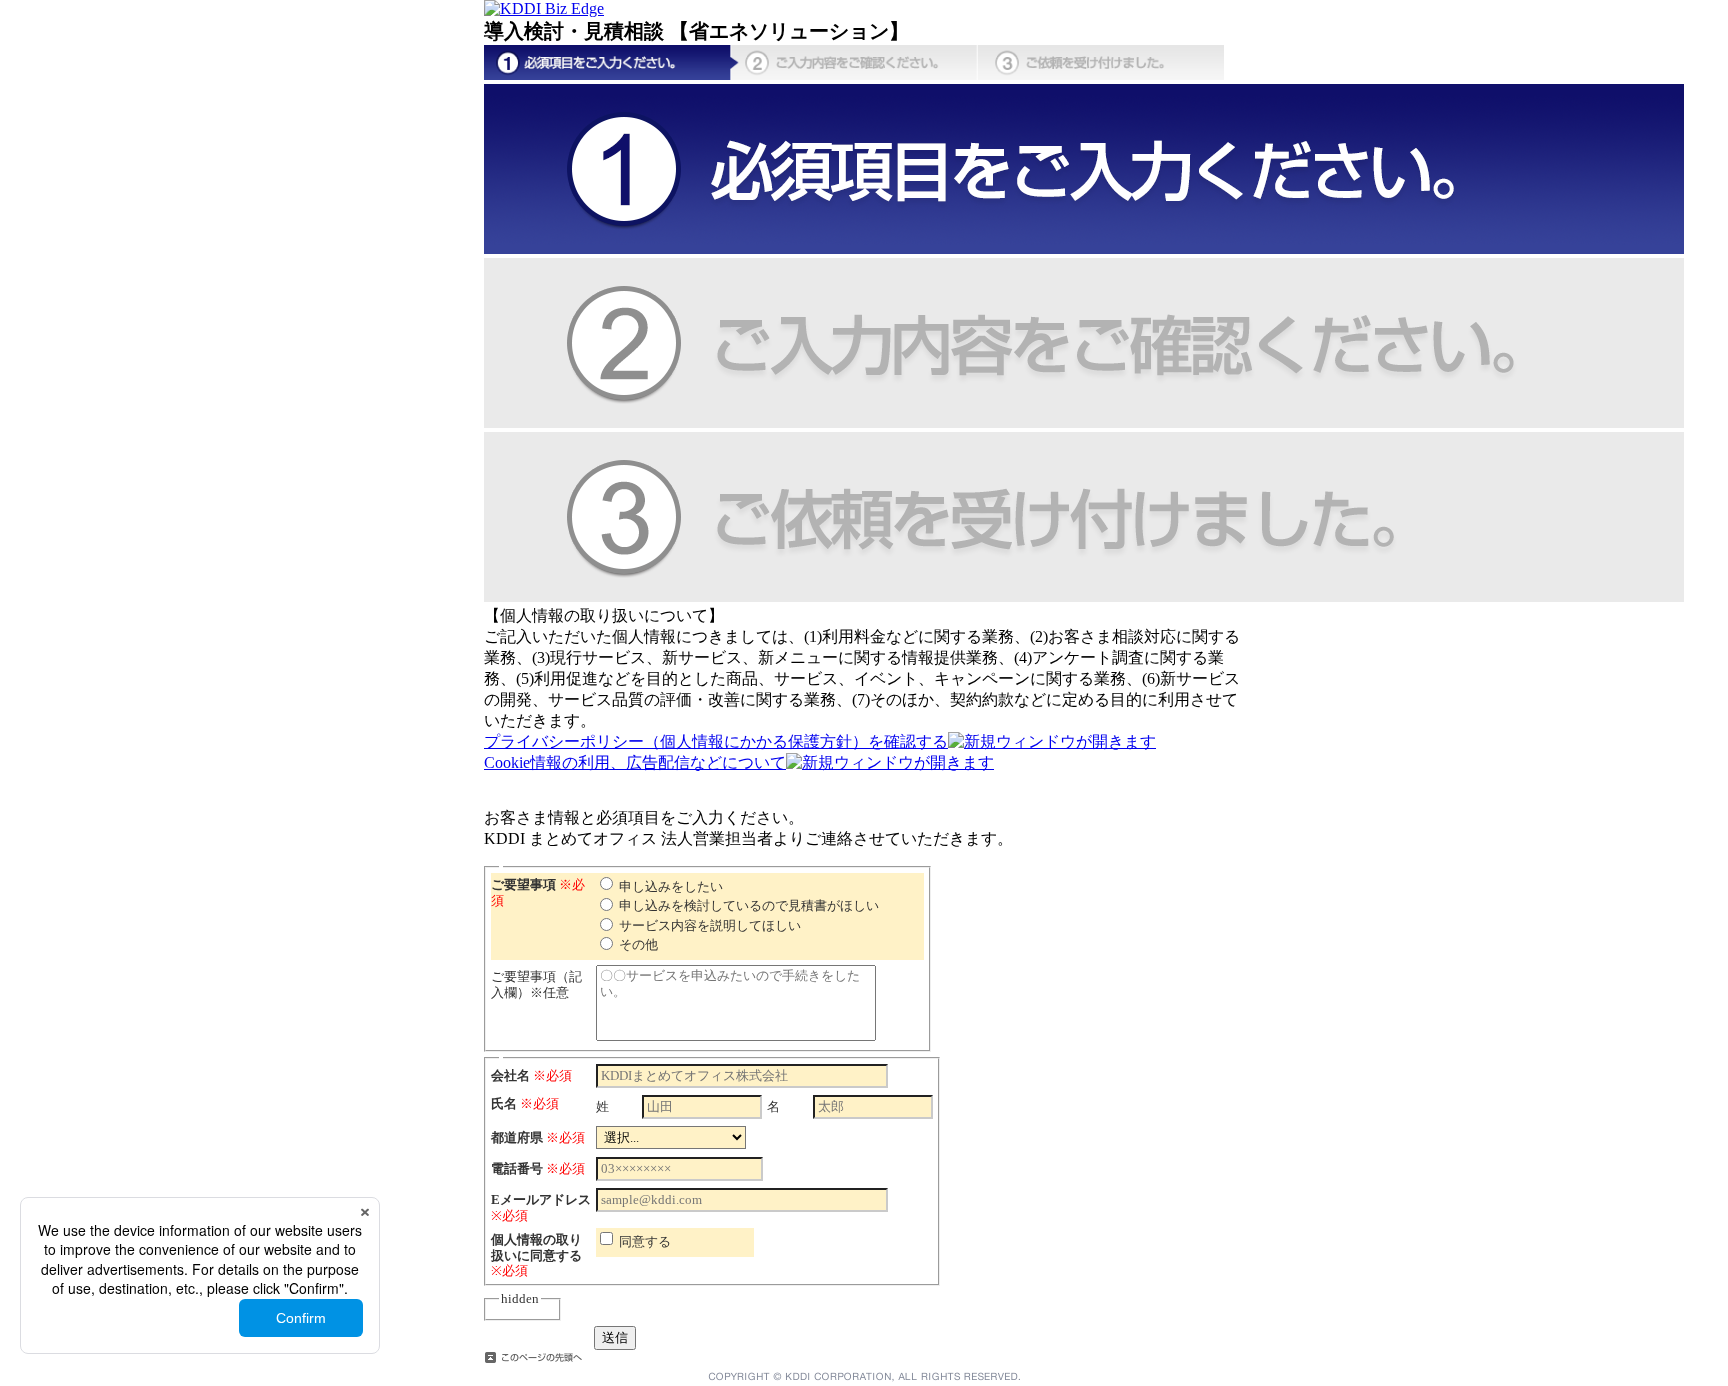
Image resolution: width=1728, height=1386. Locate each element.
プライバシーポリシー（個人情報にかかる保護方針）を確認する (716, 741)
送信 (615, 1337)
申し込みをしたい (671, 886)
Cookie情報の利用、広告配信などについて (635, 762)
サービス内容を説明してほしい (710, 925)
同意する (645, 1241)
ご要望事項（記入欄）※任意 (536, 984)
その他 (638, 944)
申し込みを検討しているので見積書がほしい (749, 905)
